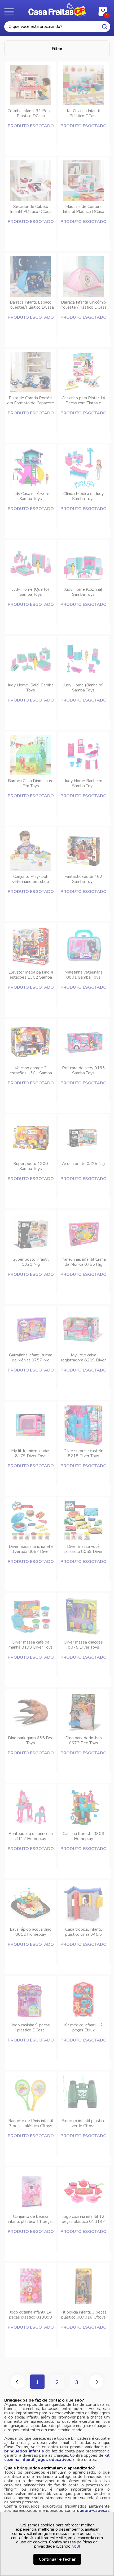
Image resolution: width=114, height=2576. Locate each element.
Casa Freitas (57, 10)
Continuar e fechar (57, 2559)
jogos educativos (54, 2460)
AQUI (76, 2547)
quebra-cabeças (93, 2511)
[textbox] (57, 27)
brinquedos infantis (24, 2451)
